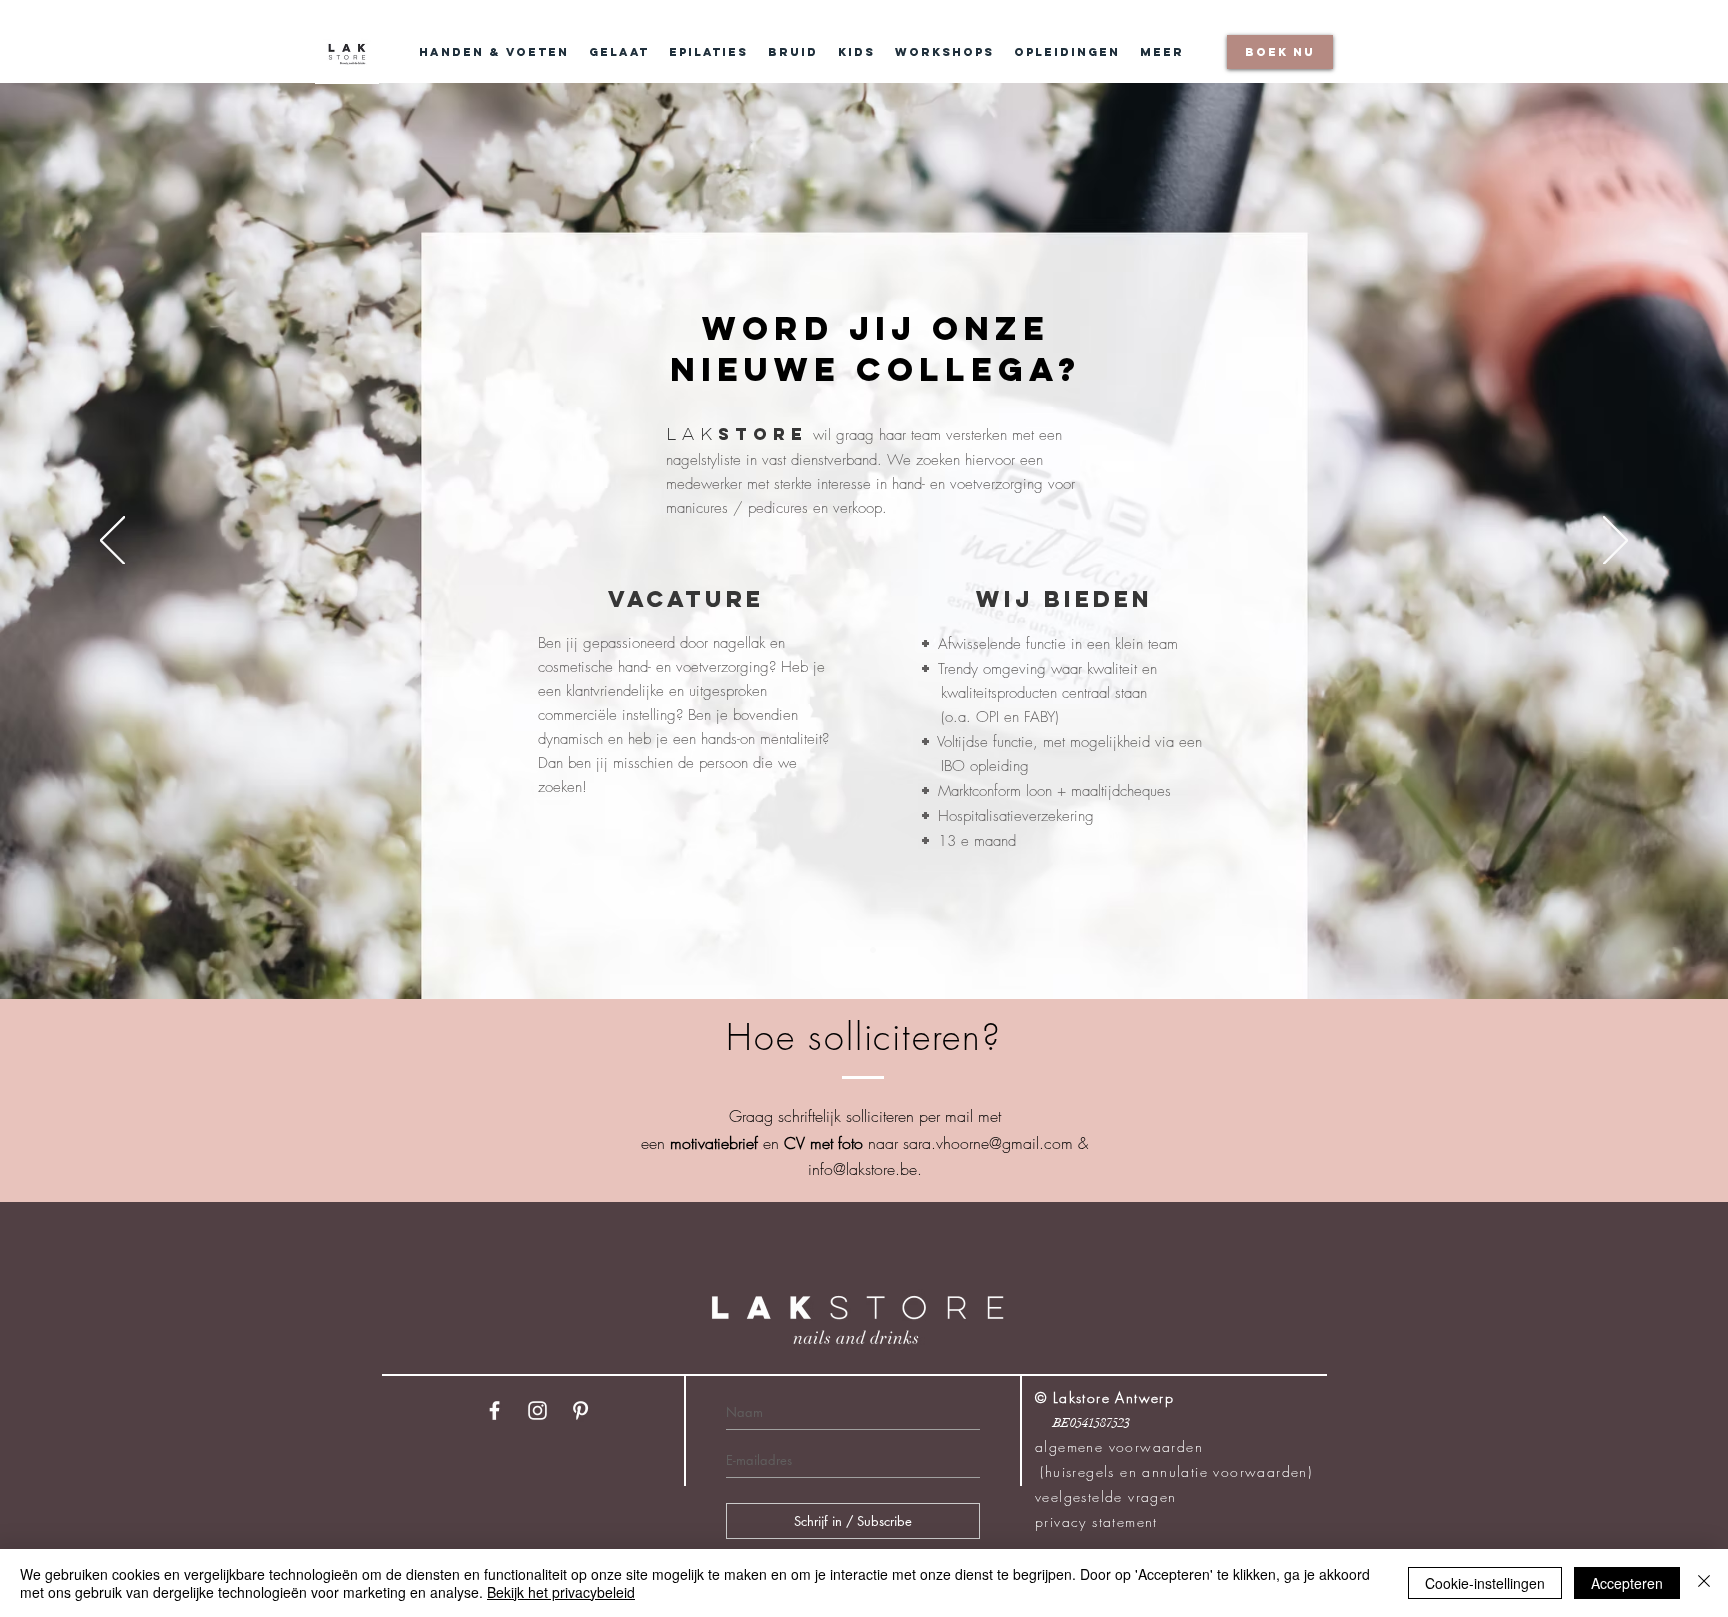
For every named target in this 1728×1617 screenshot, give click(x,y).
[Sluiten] (1704, 1583)
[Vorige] (112, 542)
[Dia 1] (855, 950)
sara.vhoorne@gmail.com (988, 1143)
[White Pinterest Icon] (580, 1410)
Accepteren (1627, 1583)
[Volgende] (1615, 542)
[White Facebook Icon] (494, 1410)
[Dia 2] (873, 950)
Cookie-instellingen (1485, 1583)
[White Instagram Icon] (537, 1410)
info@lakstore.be (862, 1169)
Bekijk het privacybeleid (561, 1592)
